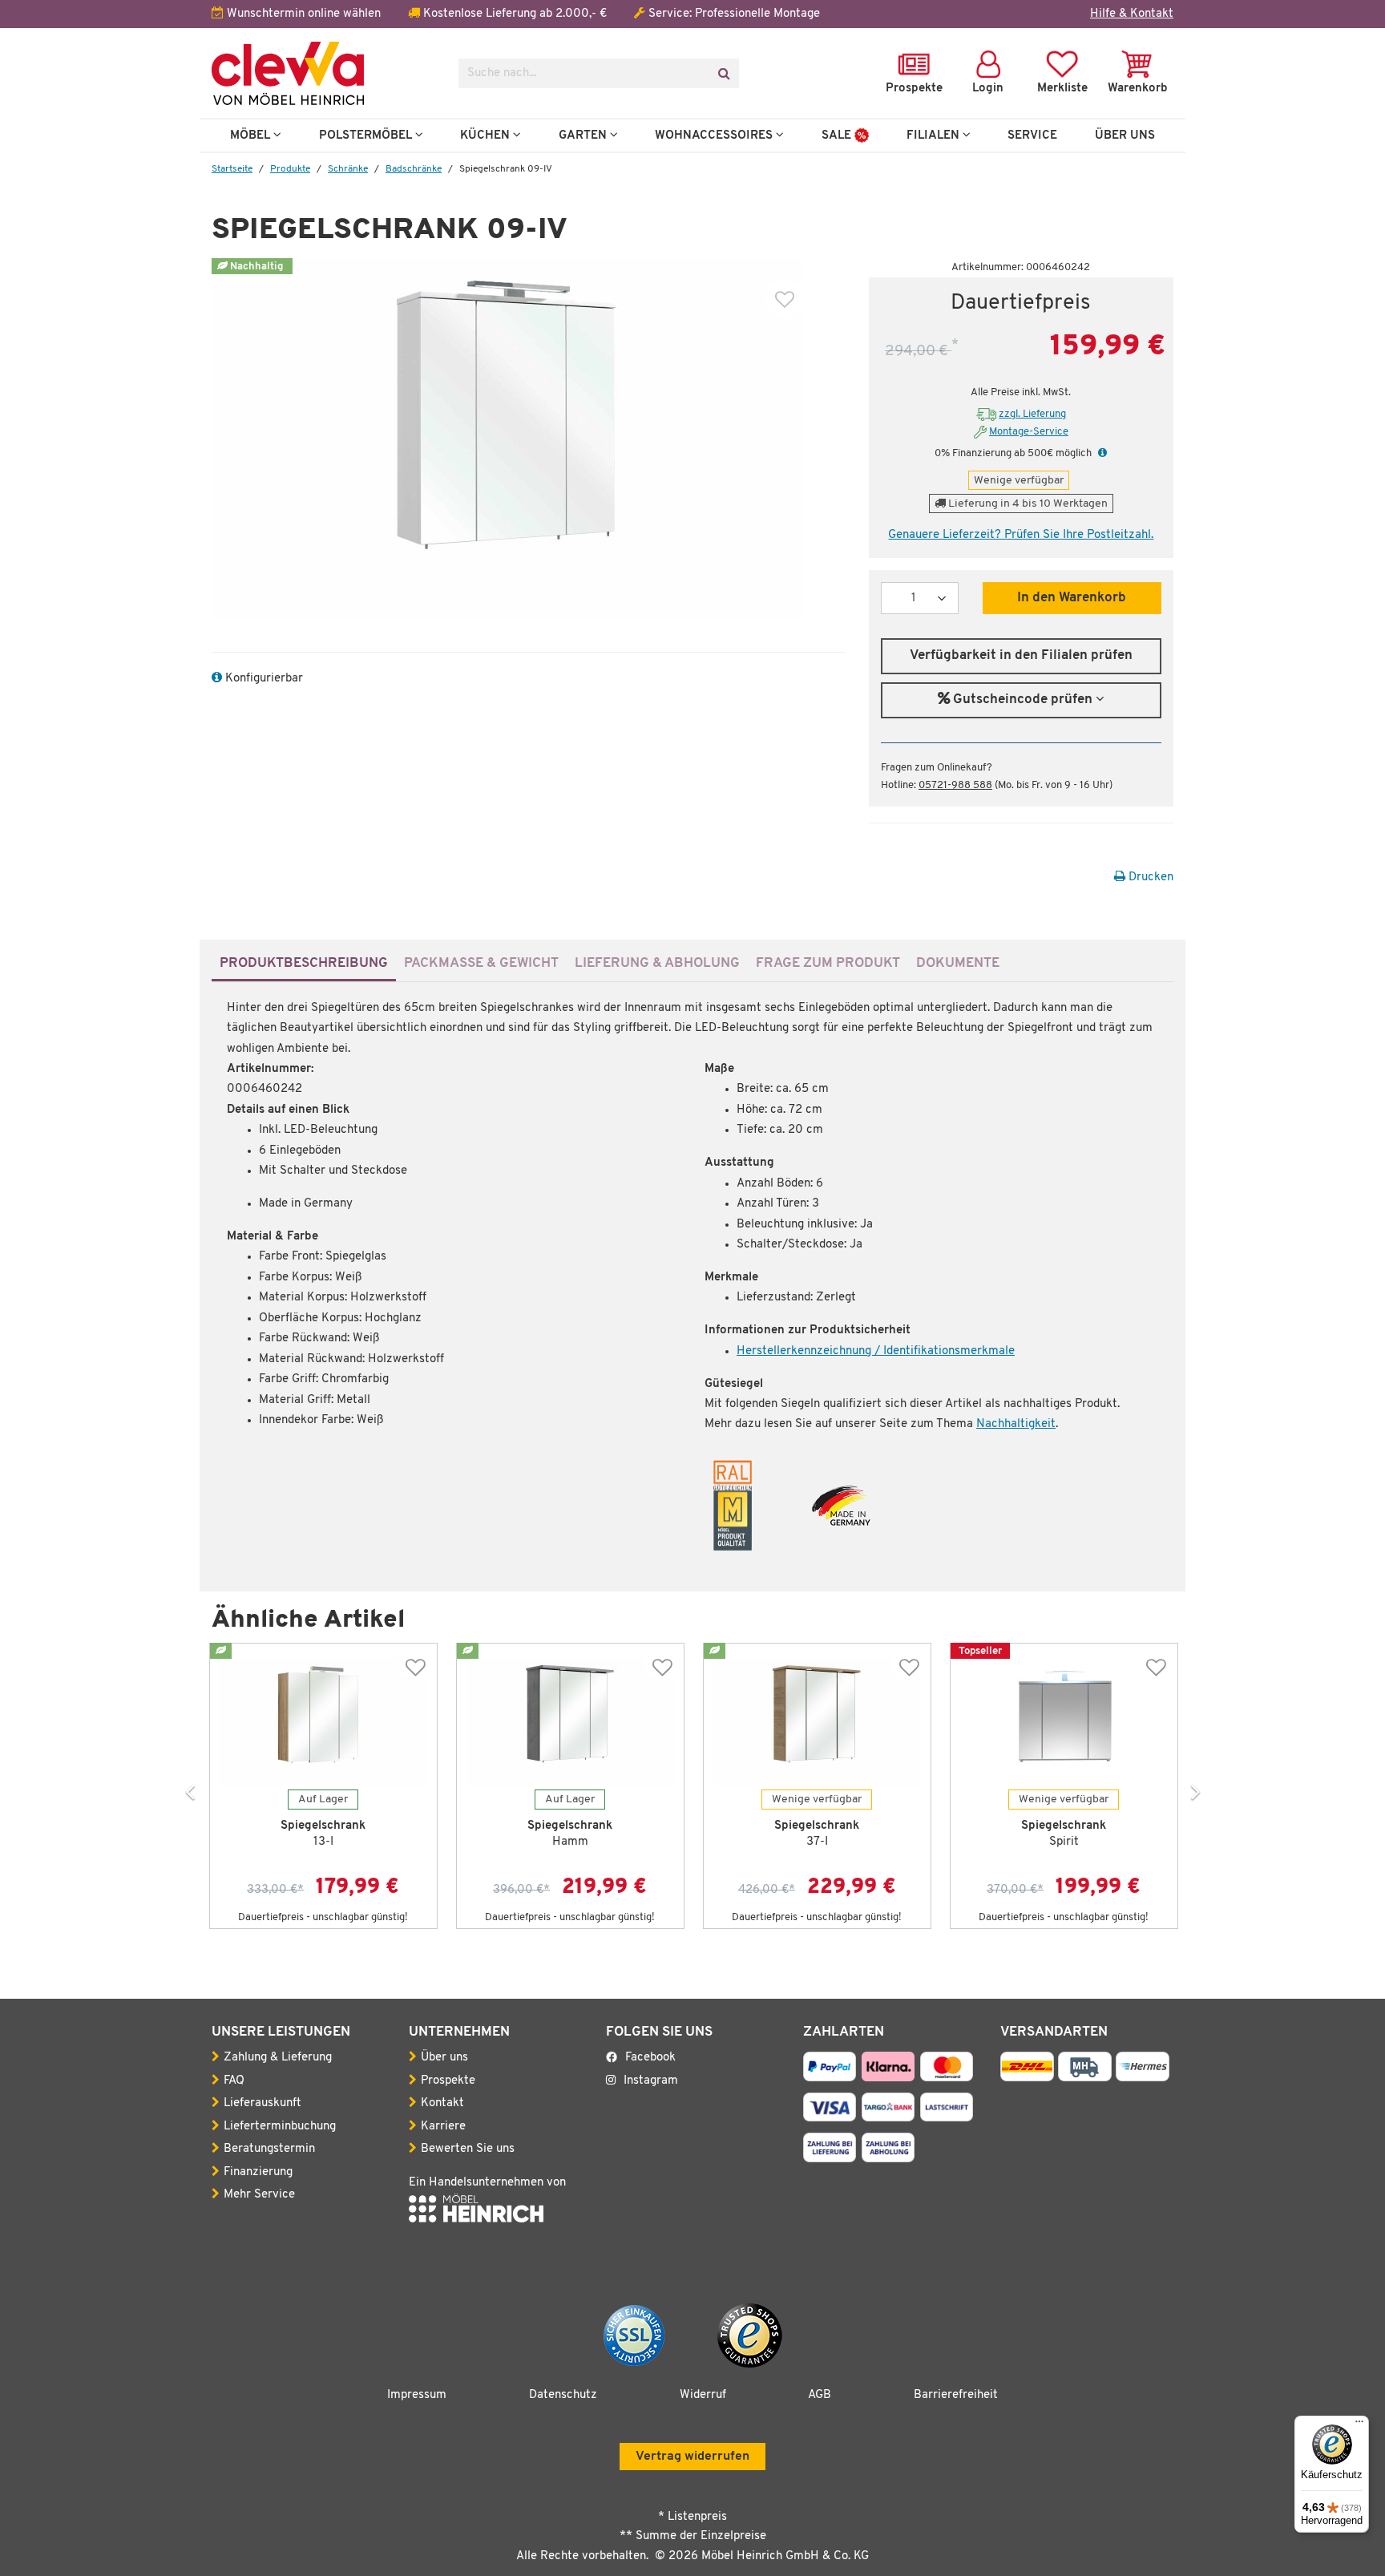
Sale (838, 135)
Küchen (487, 135)
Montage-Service (1029, 432)
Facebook (650, 2058)
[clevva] (323, 73)
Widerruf (703, 2395)
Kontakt (442, 2103)
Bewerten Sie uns (468, 2149)
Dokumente (958, 963)
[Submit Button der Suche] (723, 73)
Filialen (935, 135)
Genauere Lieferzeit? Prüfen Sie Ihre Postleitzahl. (1021, 535)
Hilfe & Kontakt (1132, 14)
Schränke (348, 169)
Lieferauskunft (262, 2103)
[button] (1100, 453)
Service (1032, 135)
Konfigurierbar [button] (262, 679)
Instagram (651, 2081)
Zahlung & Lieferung (278, 2058)
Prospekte (448, 2081)
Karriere (443, 2127)
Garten (584, 135)
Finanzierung (258, 2172)
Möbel (252, 135)
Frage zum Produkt (828, 963)
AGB (820, 2395)
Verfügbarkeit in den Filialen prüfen (1021, 656)
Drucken (1149, 878)
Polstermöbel (367, 135)
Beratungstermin (269, 2149)
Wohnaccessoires (715, 135)
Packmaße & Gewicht (481, 963)
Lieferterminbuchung (280, 2127)
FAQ (234, 2081)
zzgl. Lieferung (1032, 414)
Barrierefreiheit (956, 2395)
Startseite (232, 169)
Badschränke (414, 169)
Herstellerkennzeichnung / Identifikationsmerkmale (876, 1351)
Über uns (444, 2058)
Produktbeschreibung (304, 963)
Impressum (417, 2395)
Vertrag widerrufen (692, 2457)
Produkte (290, 169)
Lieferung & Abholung (657, 963)
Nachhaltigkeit (1016, 1424)
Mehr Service (259, 2195)
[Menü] (1359, 2425)
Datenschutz (563, 2395)
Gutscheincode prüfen (1023, 700)
